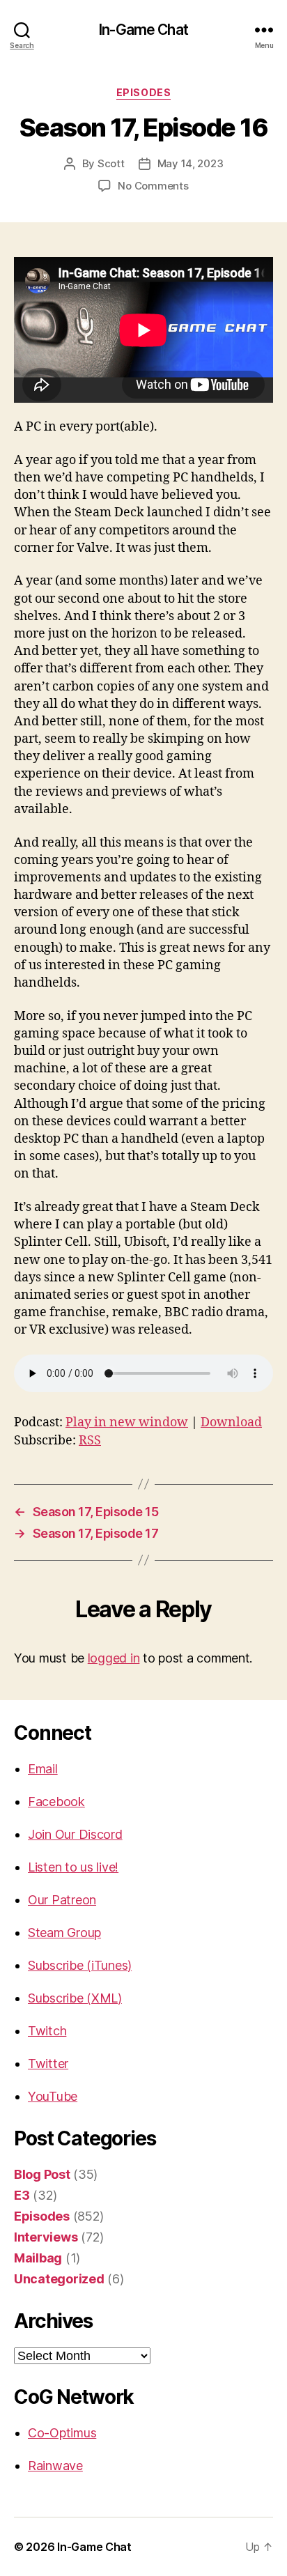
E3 (22, 2195)
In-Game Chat (143, 30)
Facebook (56, 1802)
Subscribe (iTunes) (80, 1965)
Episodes (143, 92)
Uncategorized (59, 2279)
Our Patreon (62, 1900)
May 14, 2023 (191, 163)
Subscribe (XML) (75, 1998)
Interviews (46, 2237)
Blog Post (42, 2174)
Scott (111, 163)
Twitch (47, 2031)
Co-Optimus (62, 2433)
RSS (90, 1441)
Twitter (48, 2064)
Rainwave (55, 2466)
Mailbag (38, 2258)
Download (231, 1422)
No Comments (153, 186)
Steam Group (64, 1933)
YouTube (53, 2096)
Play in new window (127, 1422)
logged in (114, 1658)
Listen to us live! (73, 1867)
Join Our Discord (75, 1834)
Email (43, 1769)
